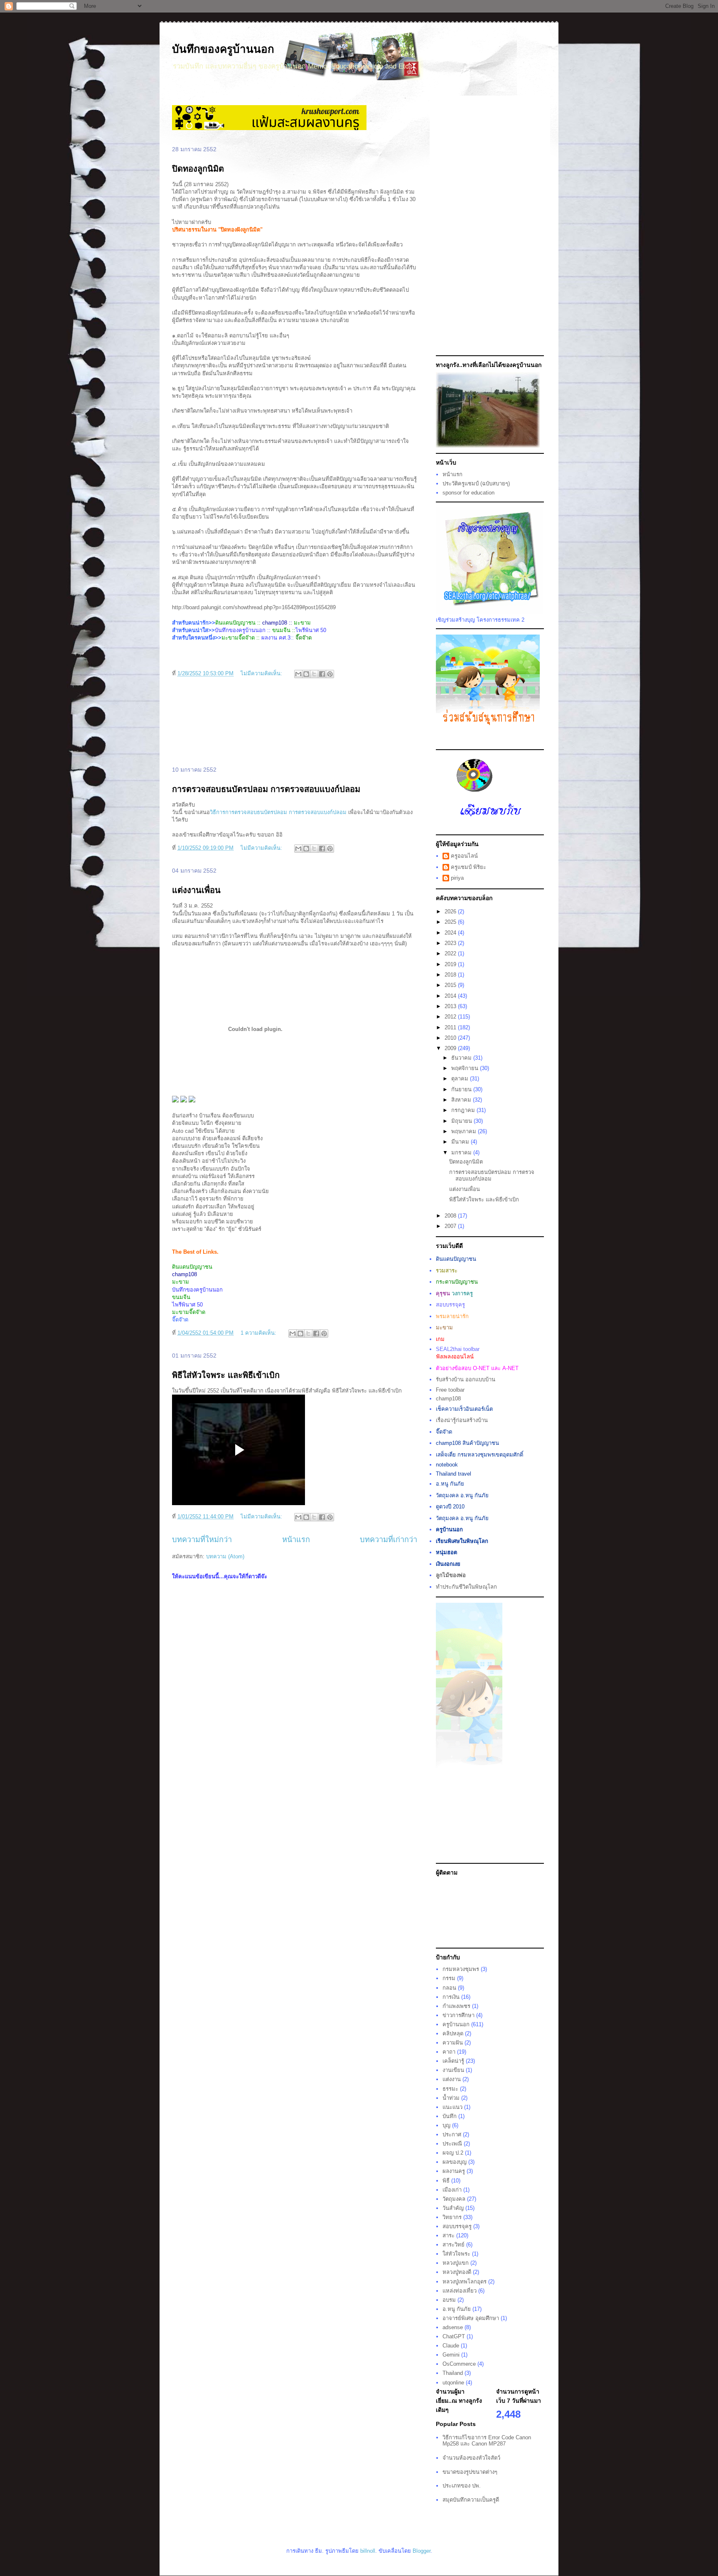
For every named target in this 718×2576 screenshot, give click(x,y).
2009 (451, 1048)
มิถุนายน (462, 1121)
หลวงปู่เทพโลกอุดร (465, 2282)
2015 (451, 985)
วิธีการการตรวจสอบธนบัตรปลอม (248, 812)
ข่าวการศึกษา (459, 2015)
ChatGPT (454, 2336)
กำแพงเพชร (456, 2006)
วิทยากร (452, 2217)
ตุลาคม (461, 1079)
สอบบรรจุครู (457, 2226)
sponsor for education (468, 493)
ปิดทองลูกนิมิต (198, 169)
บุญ (446, 2125)
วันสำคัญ (453, 2208)
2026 (451, 912)
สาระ (449, 2235)
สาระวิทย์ (454, 2245)
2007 (451, 1226)
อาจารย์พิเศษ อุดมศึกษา (471, 2318)
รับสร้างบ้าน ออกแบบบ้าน (466, 1379)
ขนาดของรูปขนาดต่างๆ (470, 2472)
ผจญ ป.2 (453, 2153)
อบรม (449, 2300)
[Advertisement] (295, 723)
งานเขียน (453, 2070)
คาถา (449, 2052)
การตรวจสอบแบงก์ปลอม (318, 812)
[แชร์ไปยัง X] (314, 674)
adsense (453, 2327)
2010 (451, 1038)
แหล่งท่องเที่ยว (460, 2291)
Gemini (451, 2355)
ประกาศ (452, 2134)
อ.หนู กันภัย (457, 2309)
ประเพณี (452, 2144)
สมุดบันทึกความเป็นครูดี (471, 2500)
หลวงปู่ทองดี (457, 2272)
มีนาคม (461, 1142)
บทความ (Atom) (225, 1556)
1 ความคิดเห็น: (259, 1333)
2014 (451, 996)
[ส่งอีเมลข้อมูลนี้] (298, 674)
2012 (451, 1017)
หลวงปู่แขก (456, 2263)
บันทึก (450, 2116)
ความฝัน (453, 2043)
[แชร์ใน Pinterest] (330, 674)
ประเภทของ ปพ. (462, 2486)
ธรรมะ (450, 2089)
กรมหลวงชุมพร (461, 1969)
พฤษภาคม (465, 1131)
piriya (457, 878)
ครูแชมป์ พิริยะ (468, 867)
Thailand (453, 2373)
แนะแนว (452, 2107)
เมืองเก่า (452, 2190)
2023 (451, 943)
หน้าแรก (296, 1540)
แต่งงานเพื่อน (196, 890)
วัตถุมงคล (454, 2199)
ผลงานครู (454, 2171)
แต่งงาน (452, 2079)
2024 (451, 933)
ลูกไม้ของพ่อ (451, 1575)
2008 (451, 1216)
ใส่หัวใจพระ (456, 2254)
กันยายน (462, 1089)
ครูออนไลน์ (464, 856)
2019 (451, 964)
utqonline (453, 2383)
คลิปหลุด (453, 2033)
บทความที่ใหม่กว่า (202, 1540)
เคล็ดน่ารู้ (453, 2061)
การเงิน (451, 1997)
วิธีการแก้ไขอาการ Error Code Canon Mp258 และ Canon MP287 (487, 2441)
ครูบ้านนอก (456, 2024)
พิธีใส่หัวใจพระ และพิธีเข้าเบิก (226, 1375)
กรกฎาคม (464, 1110)
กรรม (449, 1978)
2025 (451, 922)
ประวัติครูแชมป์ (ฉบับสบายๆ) (476, 483)
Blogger (422, 2551)
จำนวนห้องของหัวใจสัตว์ (471, 2458)
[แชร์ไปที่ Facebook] (322, 674)
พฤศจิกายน (466, 1068)
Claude (451, 2346)
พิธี (446, 2181)
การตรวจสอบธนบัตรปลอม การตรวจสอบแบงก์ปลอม (266, 789)
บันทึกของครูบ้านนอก (223, 49)
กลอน (449, 1988)
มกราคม (462, 1153)
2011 (451, 1027)
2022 (451, 953)
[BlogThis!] (306, 674)
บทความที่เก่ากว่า (389, 1540)
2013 (451, 1006)
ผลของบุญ (455, 2162)
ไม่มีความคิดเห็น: (262, 673)
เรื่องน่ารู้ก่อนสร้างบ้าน (462, 1420)
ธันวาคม (462, 1058)
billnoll (368, 2551)
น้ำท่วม (451, 2098)
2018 (451, 975)
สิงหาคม (462, 1100)
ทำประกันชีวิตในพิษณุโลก (466, 1587)
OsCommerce (459, 2364)
